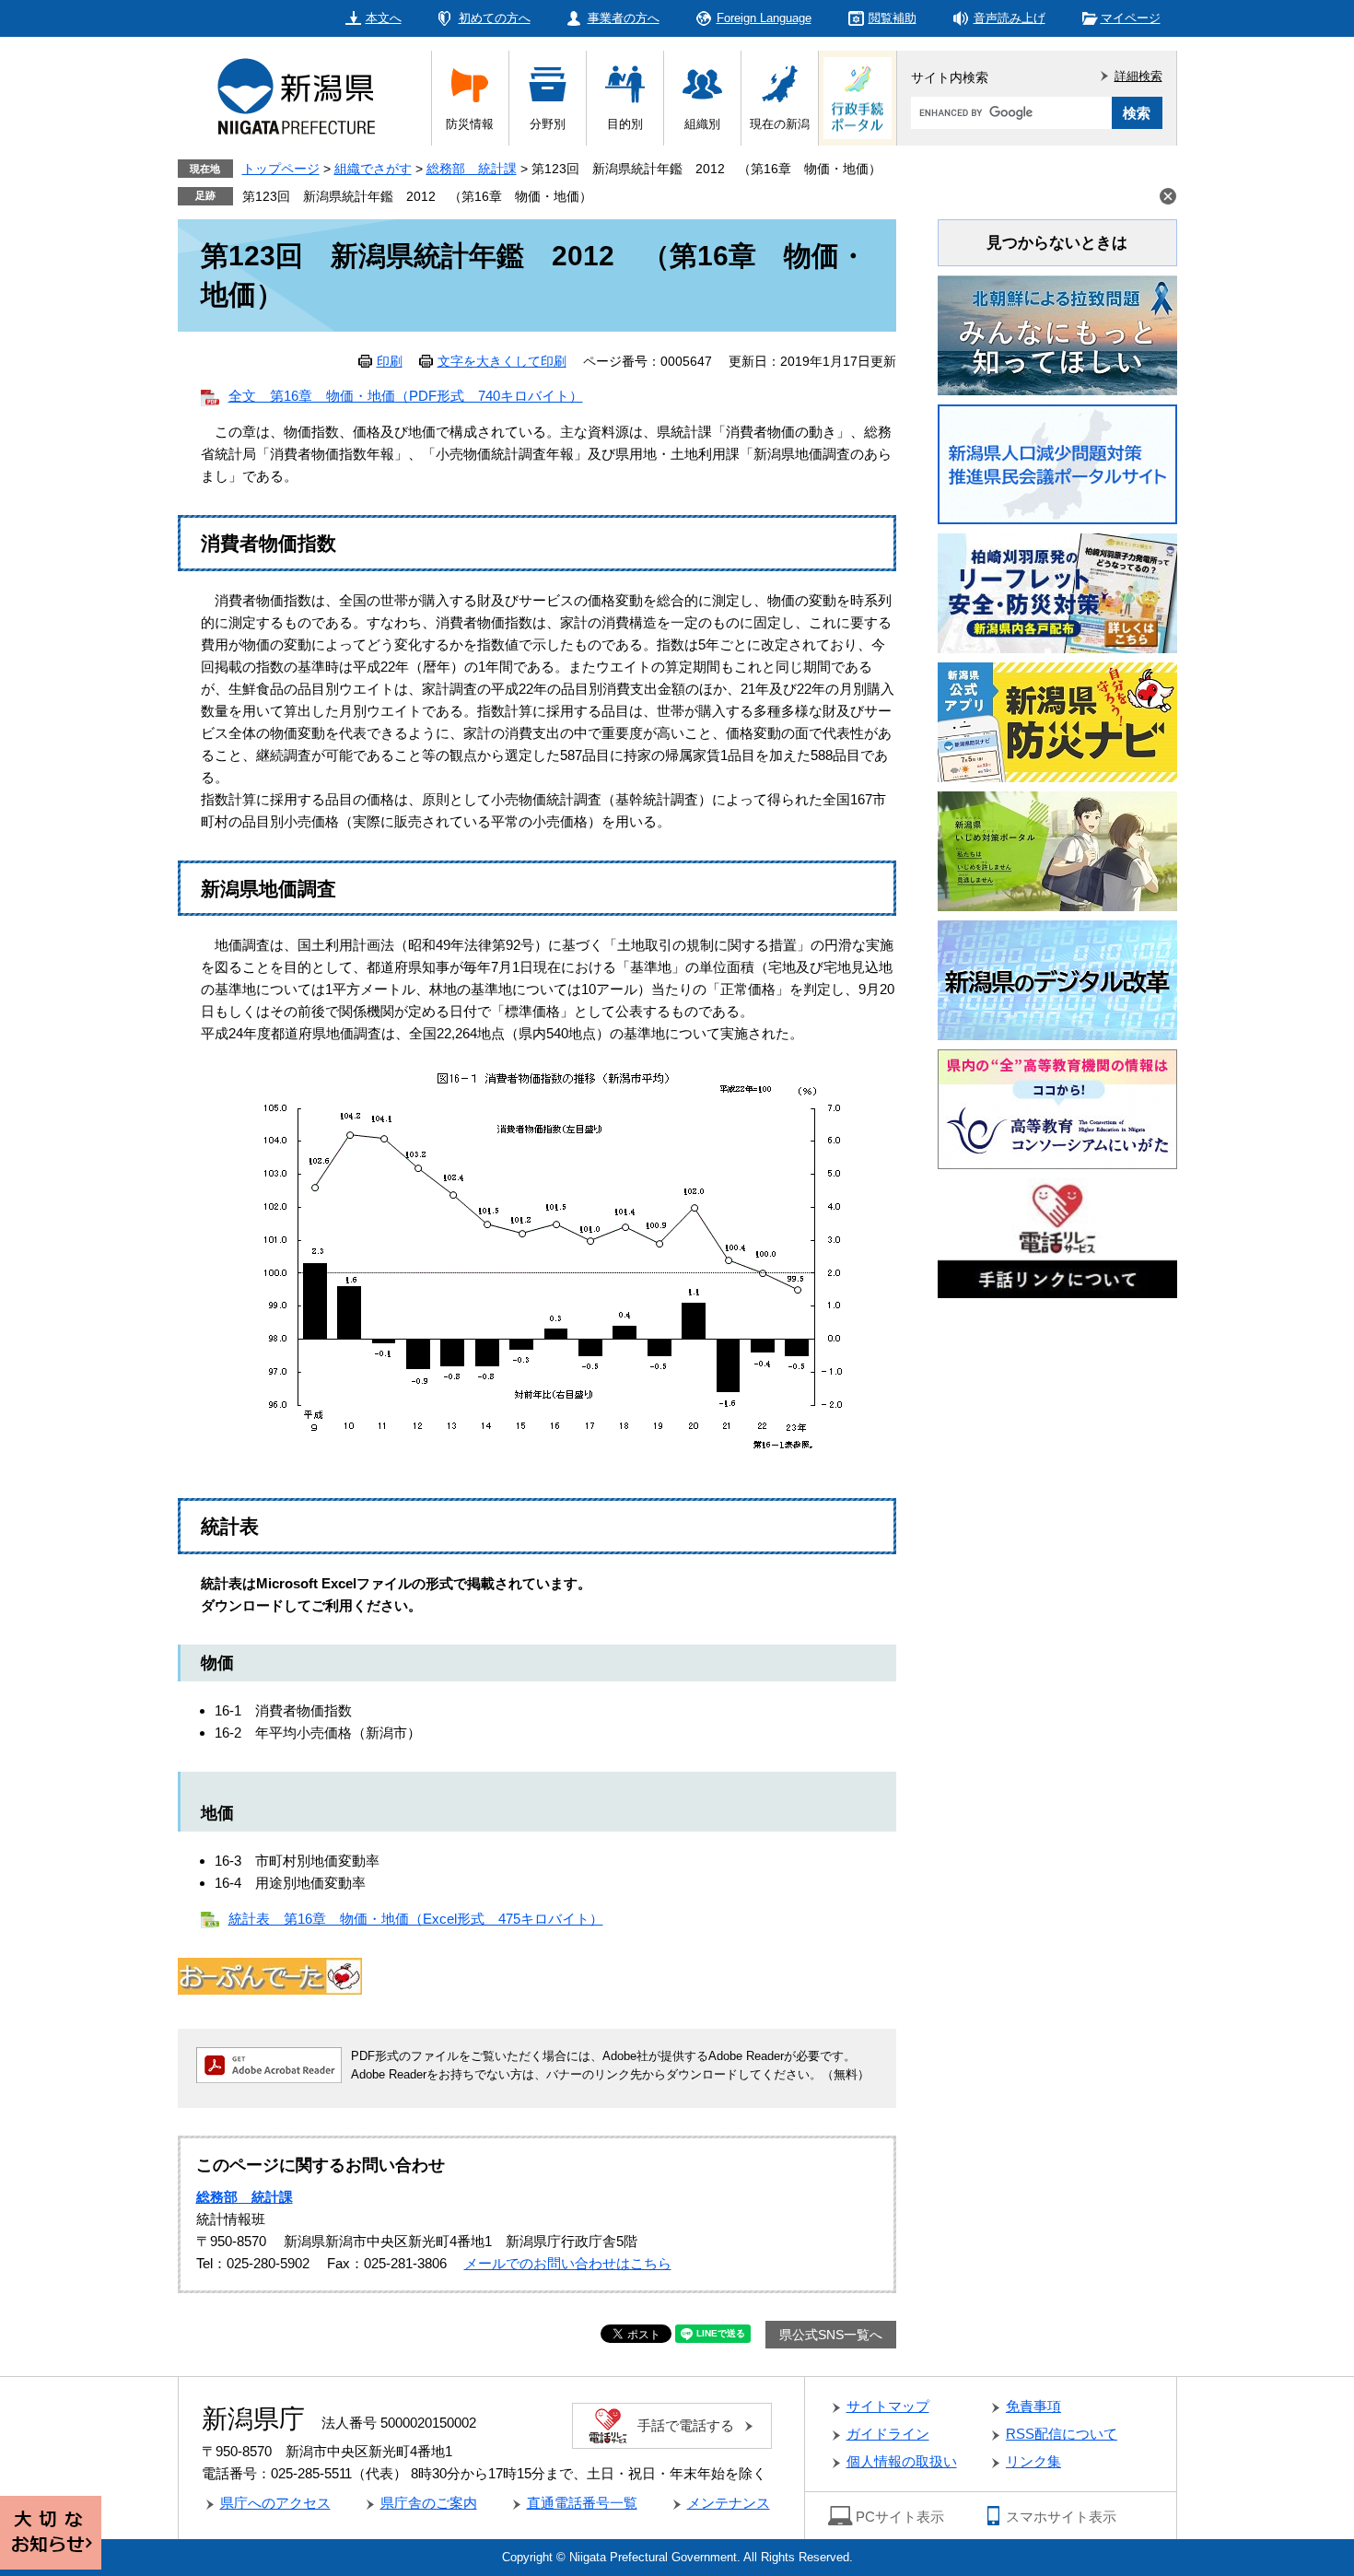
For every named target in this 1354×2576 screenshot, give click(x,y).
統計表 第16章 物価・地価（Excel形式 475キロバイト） (416, 1919)
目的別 (625, 124)
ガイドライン (888, 2434)
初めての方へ (495, 18)
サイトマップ (888, 2406)
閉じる (1168, 196)
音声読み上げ (1010, 18)
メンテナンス (729, 2503)
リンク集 (1033, 2461)
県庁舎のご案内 (429, 2503)
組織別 (702, 124)
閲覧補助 (893, 18)
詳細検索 (1138, 76)
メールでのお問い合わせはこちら (568, 2263)
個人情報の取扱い (902, 2461)
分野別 (548, 124)
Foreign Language (764, 18)
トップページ (281, 169)
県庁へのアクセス (275, 2503)
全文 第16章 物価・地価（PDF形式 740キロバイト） (406, 396)
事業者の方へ (624, 18)
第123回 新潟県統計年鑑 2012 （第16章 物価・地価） (417, 196)
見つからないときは (1057, 243)
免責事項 (1033, 2406)
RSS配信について (1062, 2434)
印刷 (390, 361)
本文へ (384, 18)
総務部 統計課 (472, 169)
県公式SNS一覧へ (831, 2335)
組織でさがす (373, 169)
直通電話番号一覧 (582, 2503)
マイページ (1131, 18)
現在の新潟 (780, 124)
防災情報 (470, 124)
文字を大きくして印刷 (502, 361)
